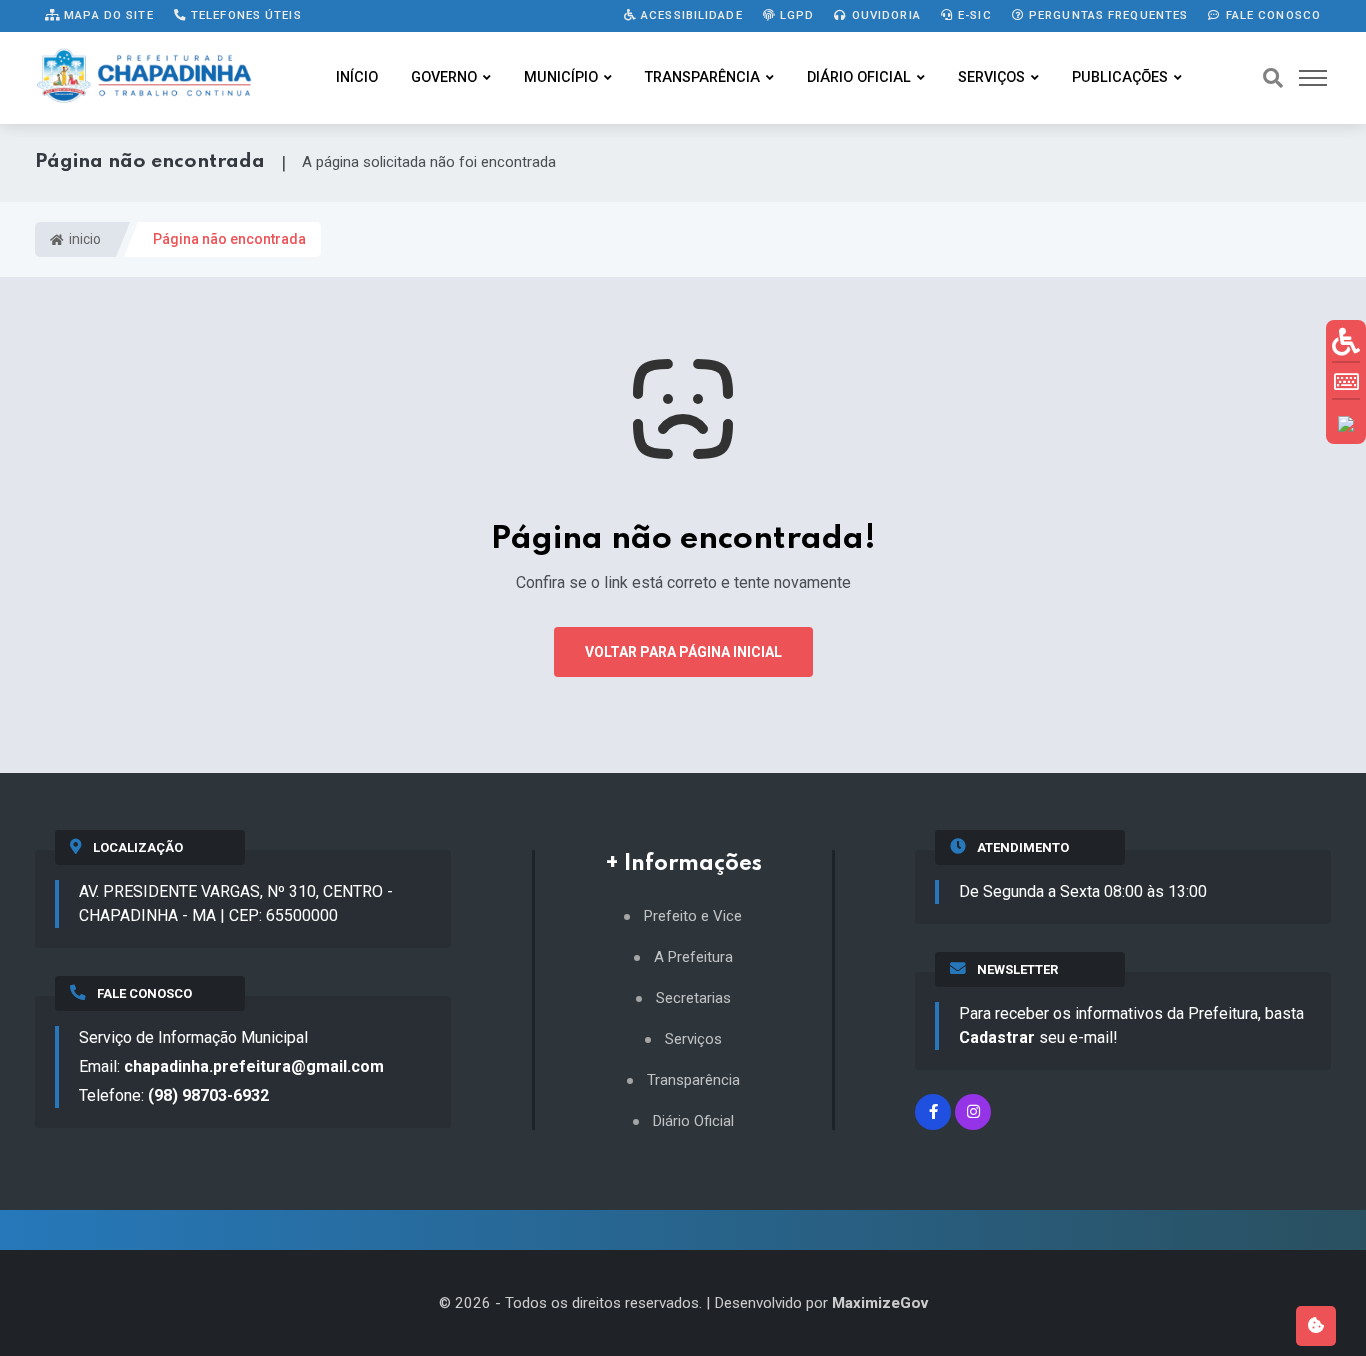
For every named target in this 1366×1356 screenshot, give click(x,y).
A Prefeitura (693, 957)
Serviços (991, 77)
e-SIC (973, 15)
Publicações (1120, 77)
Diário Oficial (859, 77)
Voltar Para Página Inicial (683, 652)
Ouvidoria (884, 15)
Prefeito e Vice (693, 916)
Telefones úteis (244, 15)
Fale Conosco (1271, 15)
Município (561, 77)
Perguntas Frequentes (1107, 15)
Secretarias (693, 998)
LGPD (795, 15)
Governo (444, 77)
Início (357, 77)
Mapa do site (107, 15)
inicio (83, 239)
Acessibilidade (690, 15)
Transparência (702, 77)
